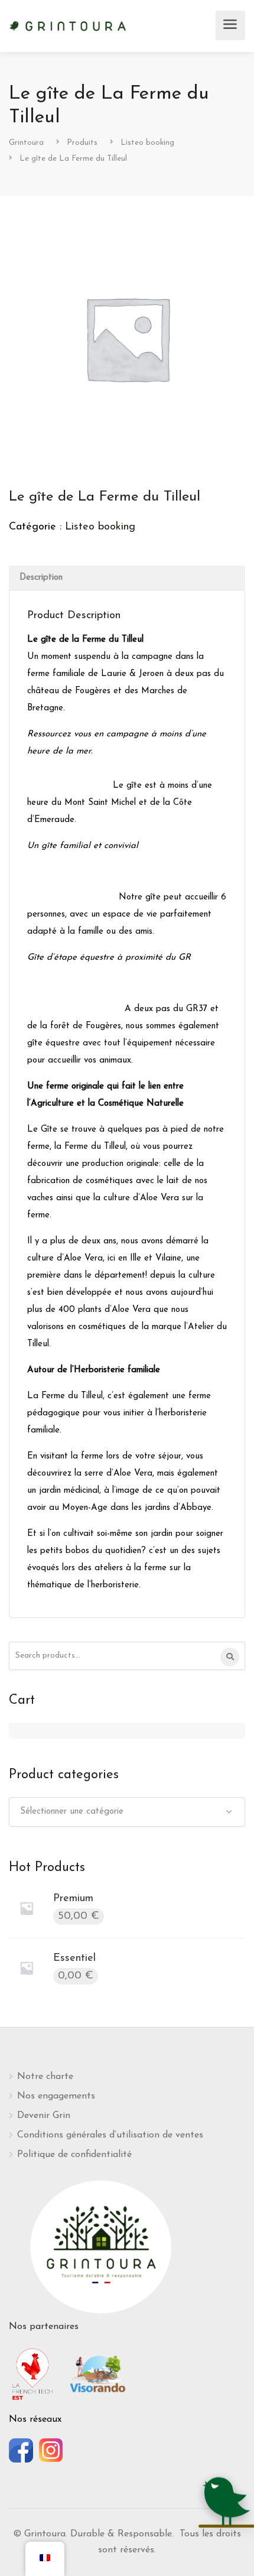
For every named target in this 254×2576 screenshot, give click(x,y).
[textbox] (127, 1812)
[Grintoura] (68, 25)
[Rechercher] (230, 1657)
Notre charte (45, 2077)
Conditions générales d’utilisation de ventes (110, 2135)
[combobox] (127, 1812)
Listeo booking (100, 527)
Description (41, 578)
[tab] (127, 578)
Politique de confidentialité (74, 2155)
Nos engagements (56, 2096)
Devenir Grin (44, 2116)
